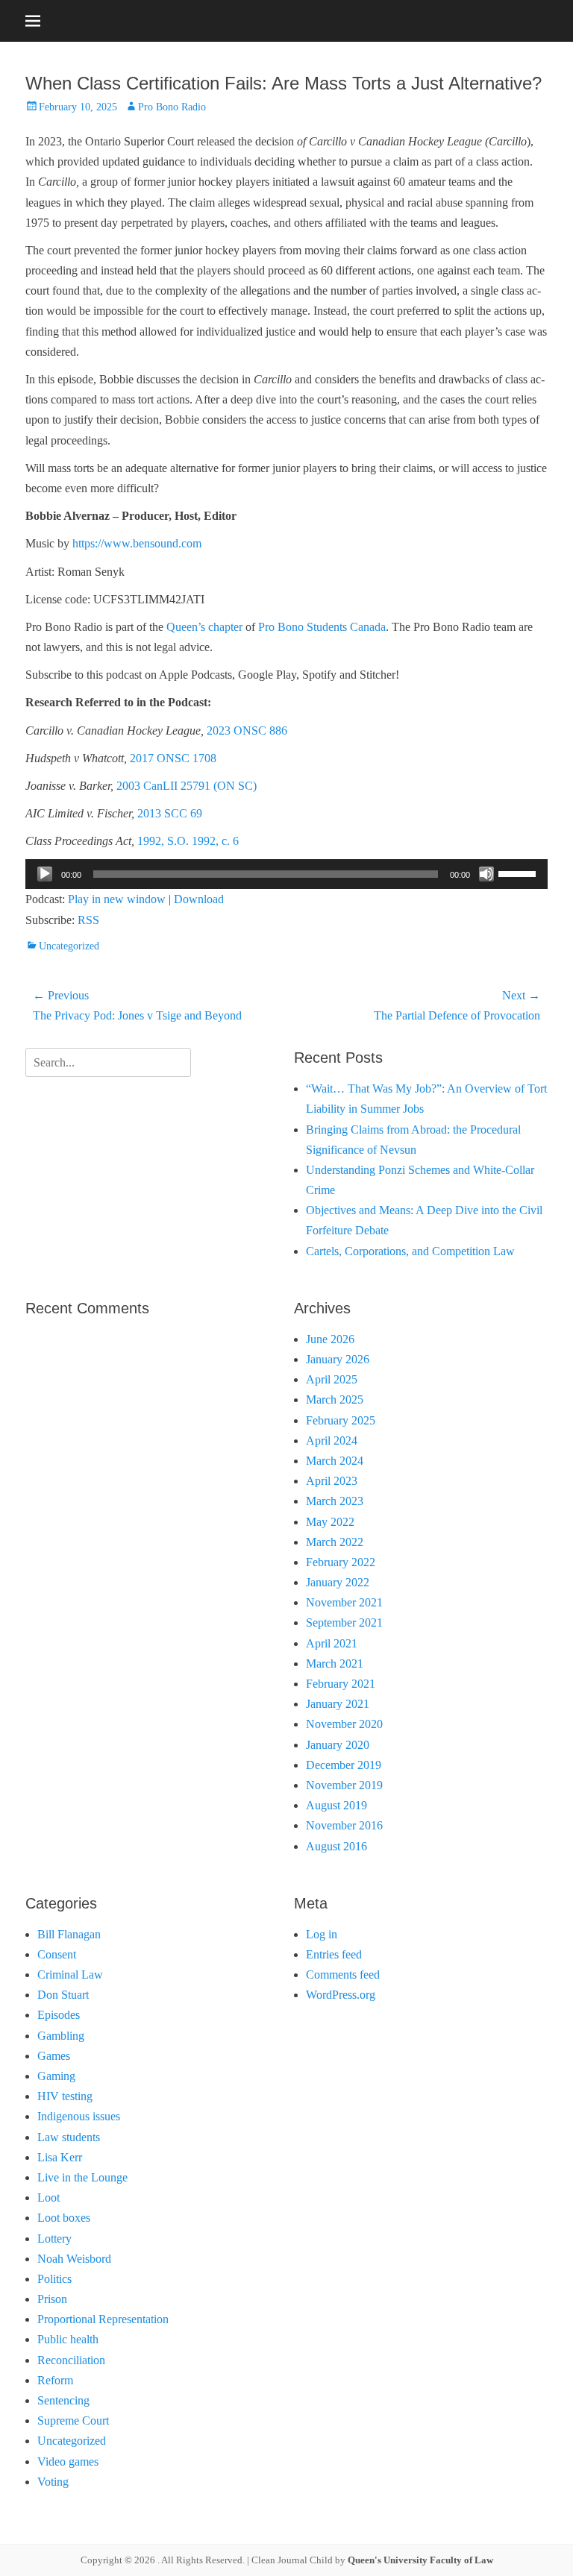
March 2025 (335, 1399)
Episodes (59, 2015)
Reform (55, 2380)
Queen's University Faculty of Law (420, 2560)
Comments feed (343, 1975)
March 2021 (335, 1664)
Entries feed (334, 1954)
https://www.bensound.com (137, 543)
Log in (322, 1934)
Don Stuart (63, 1995)
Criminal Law (70, 1975)
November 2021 (344, 1602)
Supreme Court (73, 2421)
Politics (54, 2279)
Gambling (61, 2036)
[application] (286, 874)
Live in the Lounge (82, 2177)
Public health (68, 2339)
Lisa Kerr (60, 2157)
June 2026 (330, 1339)
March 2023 (335, 1501)
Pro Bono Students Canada (322, 627)
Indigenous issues (79, 2116)
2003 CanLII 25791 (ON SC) (187, 786)
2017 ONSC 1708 (173, 758)
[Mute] (486, 874)
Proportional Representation (103, 2319)
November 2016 (344, 1825)
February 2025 (341, 1420)
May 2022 (330, 1522)
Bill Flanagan (69, 1934)
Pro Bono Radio (172, 107)
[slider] (519, 873)
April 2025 (332, 1379)
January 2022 (338, 1582)
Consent (57, 1954)
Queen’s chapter (204, 627)
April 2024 (332, 1441)
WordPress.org (341, 1995)
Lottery (54, 2239)
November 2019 (344, 1785)
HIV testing (65, 2096)
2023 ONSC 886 (247, 731)
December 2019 (344, 1765)
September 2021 (344, 1622)
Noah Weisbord (74, 2259)
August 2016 (336, 1846)
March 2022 (335, 1542)
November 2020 (344, 1724)
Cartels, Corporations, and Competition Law (410, 1251)
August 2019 (336, 1805)
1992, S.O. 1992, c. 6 (188, 841)
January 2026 (338, 1359)
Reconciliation (71, 2360)
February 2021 (341, 1684)
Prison (52, 2299)
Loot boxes (64, 2218)
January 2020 (338, 1745)
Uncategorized (69, 946)
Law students (69, 2137)
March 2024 (335, 1461)
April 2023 (332, 1481)
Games (54, 2056)
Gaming (56, 2076)
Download (199, 899)
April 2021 (332, 1643)
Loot (48, 2198)
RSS (88, 920)
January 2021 (338, 1704)
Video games (68, 2462)
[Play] (45, 874)
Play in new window (117, 899)
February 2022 (341, 1562)
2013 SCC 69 (170, 813)
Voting (53, 2482)
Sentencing (63, 2400)
